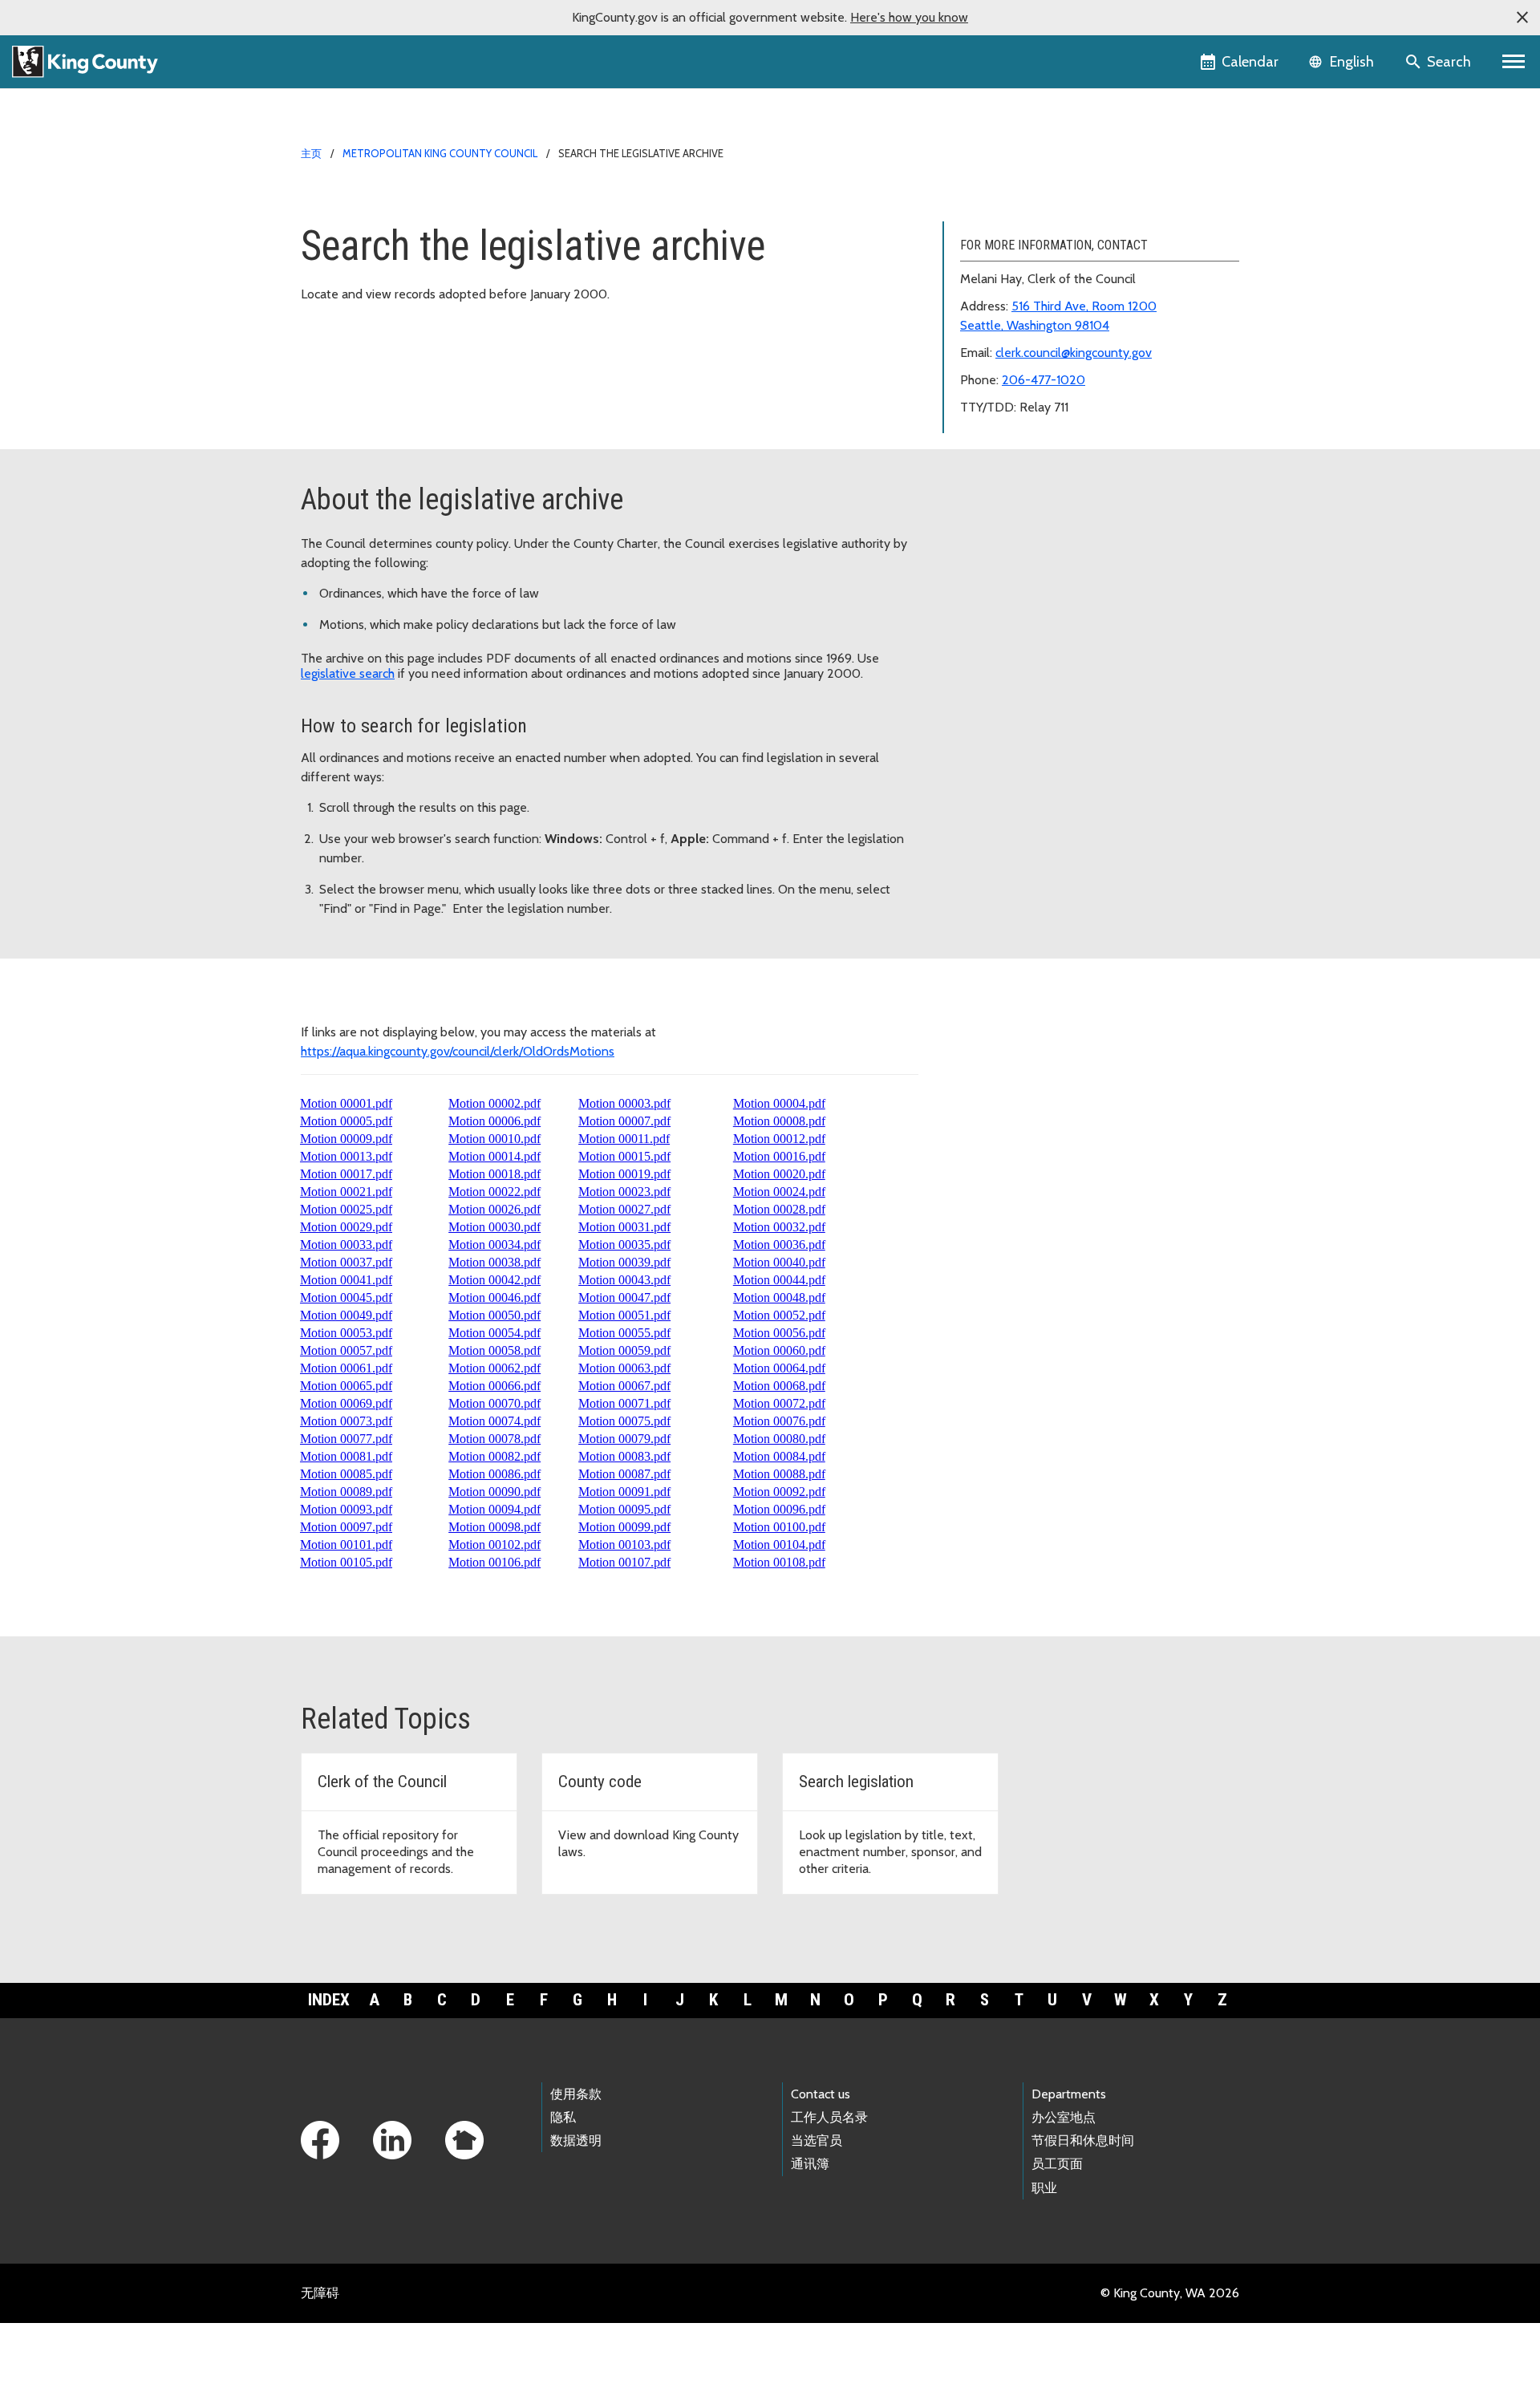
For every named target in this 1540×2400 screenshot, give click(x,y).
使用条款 (576, 2094)
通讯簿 (810, 2164)
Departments (1069, 2094)
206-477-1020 (1044, 380)
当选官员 (817, 2141)
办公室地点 (1064, 2117)
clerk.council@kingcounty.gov (1074, 353)
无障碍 (320, 2293)
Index (329, 2000)
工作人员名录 (829, 2117)
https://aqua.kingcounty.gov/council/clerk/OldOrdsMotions (458, 1051)
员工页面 (1057, 2164)
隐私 (563, 2117)
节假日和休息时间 (1083, 2141)
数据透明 (576, 2141)
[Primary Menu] (1514, 62)
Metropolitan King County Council (440, 153)
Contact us (821, 2094)
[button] (1522, 18)
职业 (1044, 2188)
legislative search (348, 673)
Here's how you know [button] (909, 17)
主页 (311, 153)
